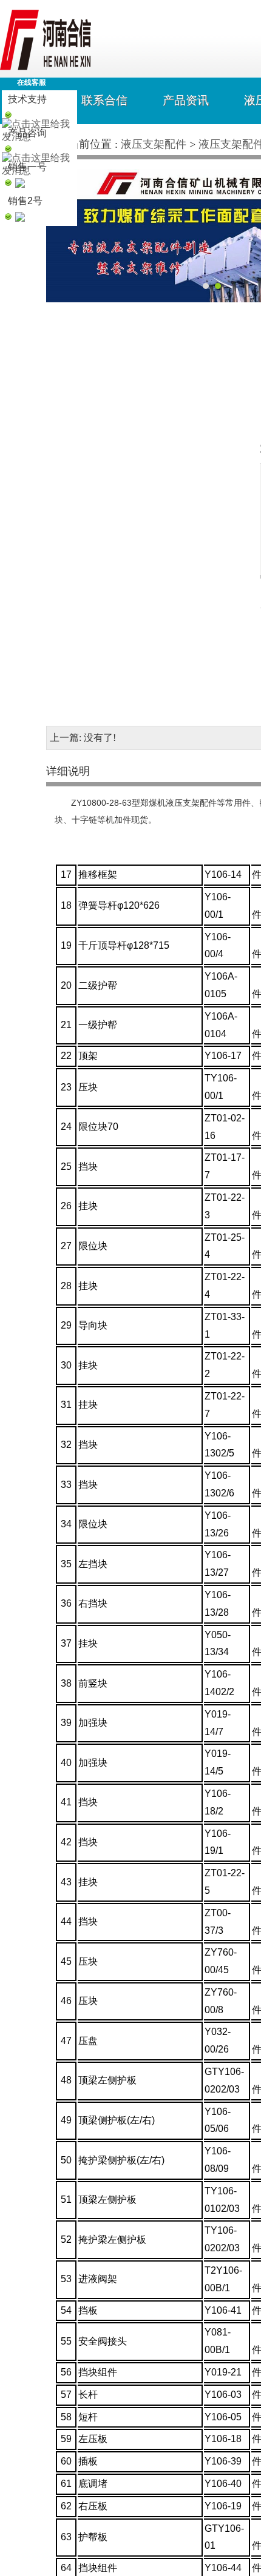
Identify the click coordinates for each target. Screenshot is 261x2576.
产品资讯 (186, 100)
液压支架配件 (154, 144)
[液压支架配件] (46, 67)
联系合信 (104, 100)
